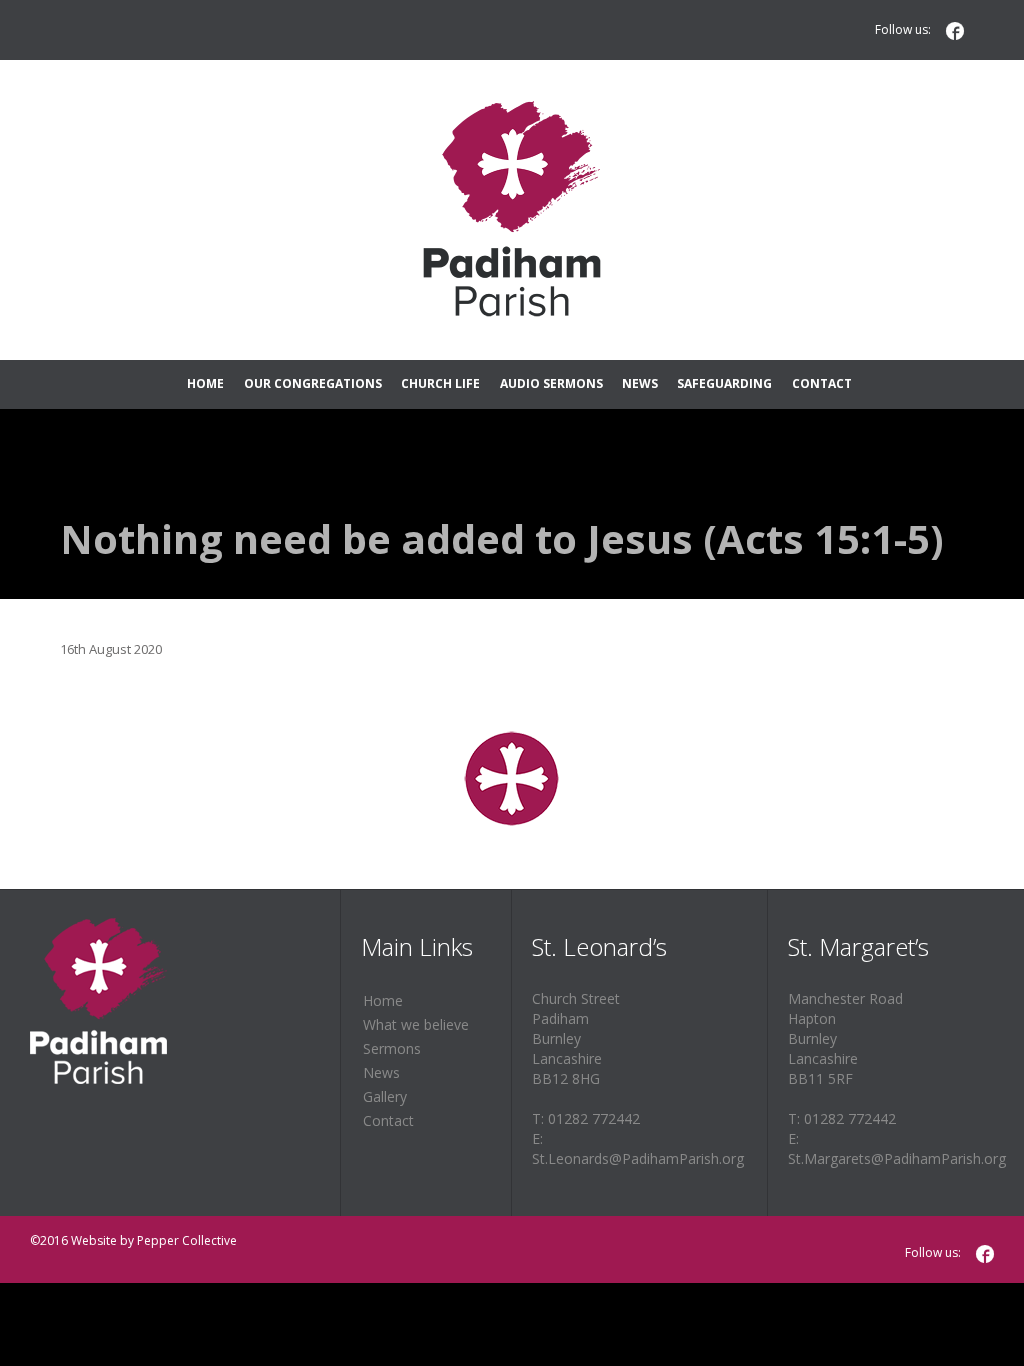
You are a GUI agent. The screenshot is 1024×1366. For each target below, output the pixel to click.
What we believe (416, 1024)
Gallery (385, 1096)
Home (383, 1000)
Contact (388, 1120)
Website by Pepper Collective (154, 1240)
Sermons (392, 1048)
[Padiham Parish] (512, 210)
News (381, 1072)
